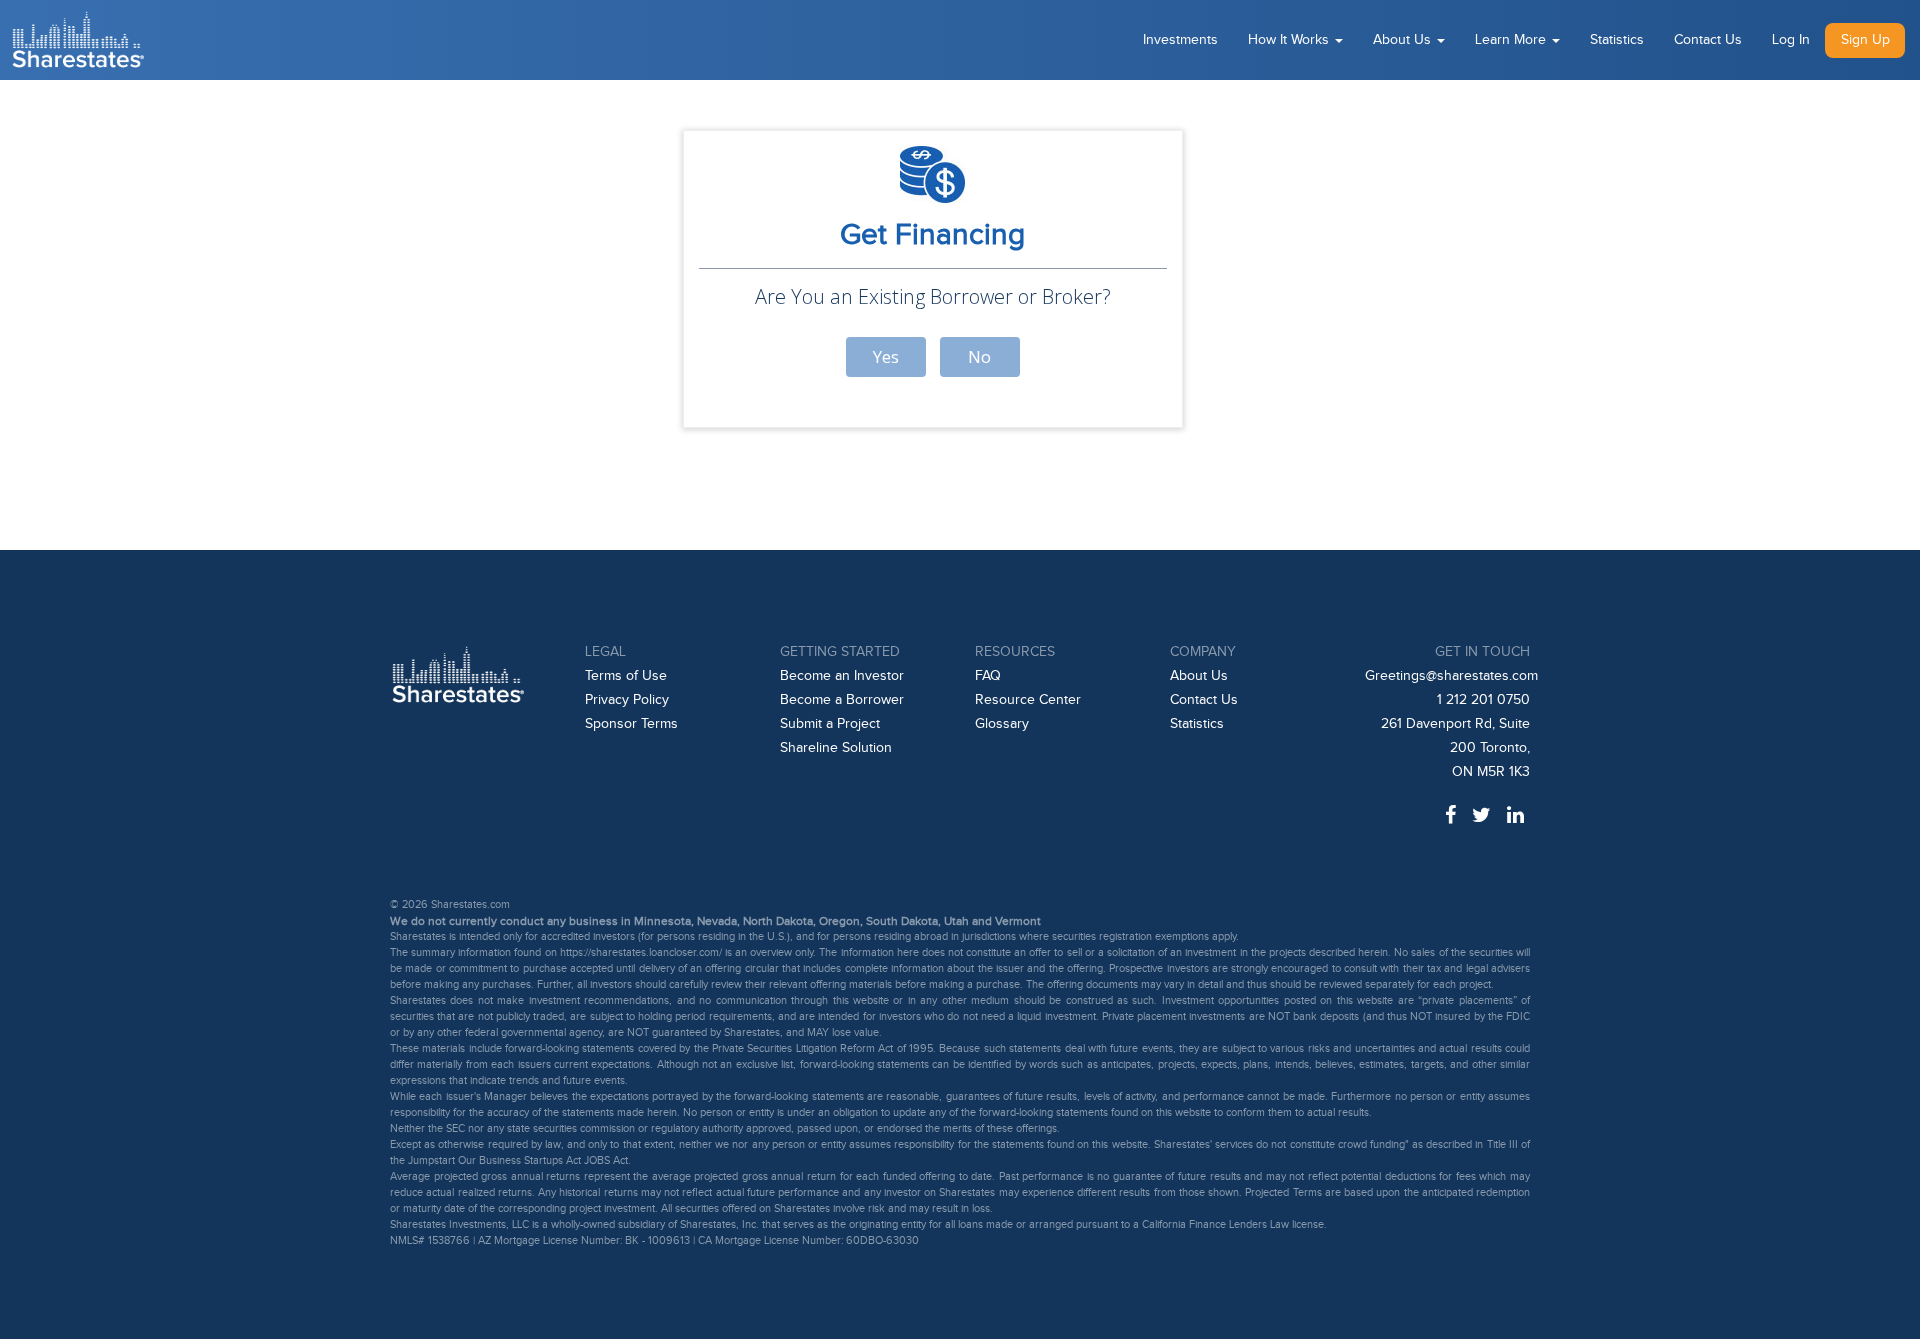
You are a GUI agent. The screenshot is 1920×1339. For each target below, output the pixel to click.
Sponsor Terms (631, 724)
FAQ (988, 676)
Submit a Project (830, 724)
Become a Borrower (842, 700)
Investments (1180, 40)
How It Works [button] (1290, 40)
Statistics (1617, 40)
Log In (1791, 40)
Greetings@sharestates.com (1451, 676)
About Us (1199, 676)
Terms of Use (626, 676)
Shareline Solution (836, 748)
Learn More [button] (1512, 40)
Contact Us (1708, 40)
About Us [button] (1404, 40)
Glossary (1002, 724)
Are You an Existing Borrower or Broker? (933, 296)
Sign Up (1865, 40)
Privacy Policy (627, 700)
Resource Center (1028, 700)
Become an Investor (842, 676)
